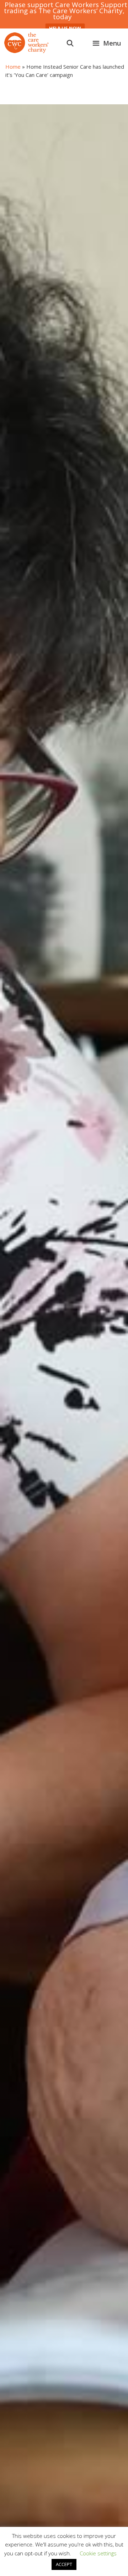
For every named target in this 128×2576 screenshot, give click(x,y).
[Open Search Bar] (70, 43)
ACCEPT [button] (64, 2564)
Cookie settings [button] (98, 2553)
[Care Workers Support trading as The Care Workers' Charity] (26, 43)
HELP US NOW (65, 28)
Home (13, 67)
